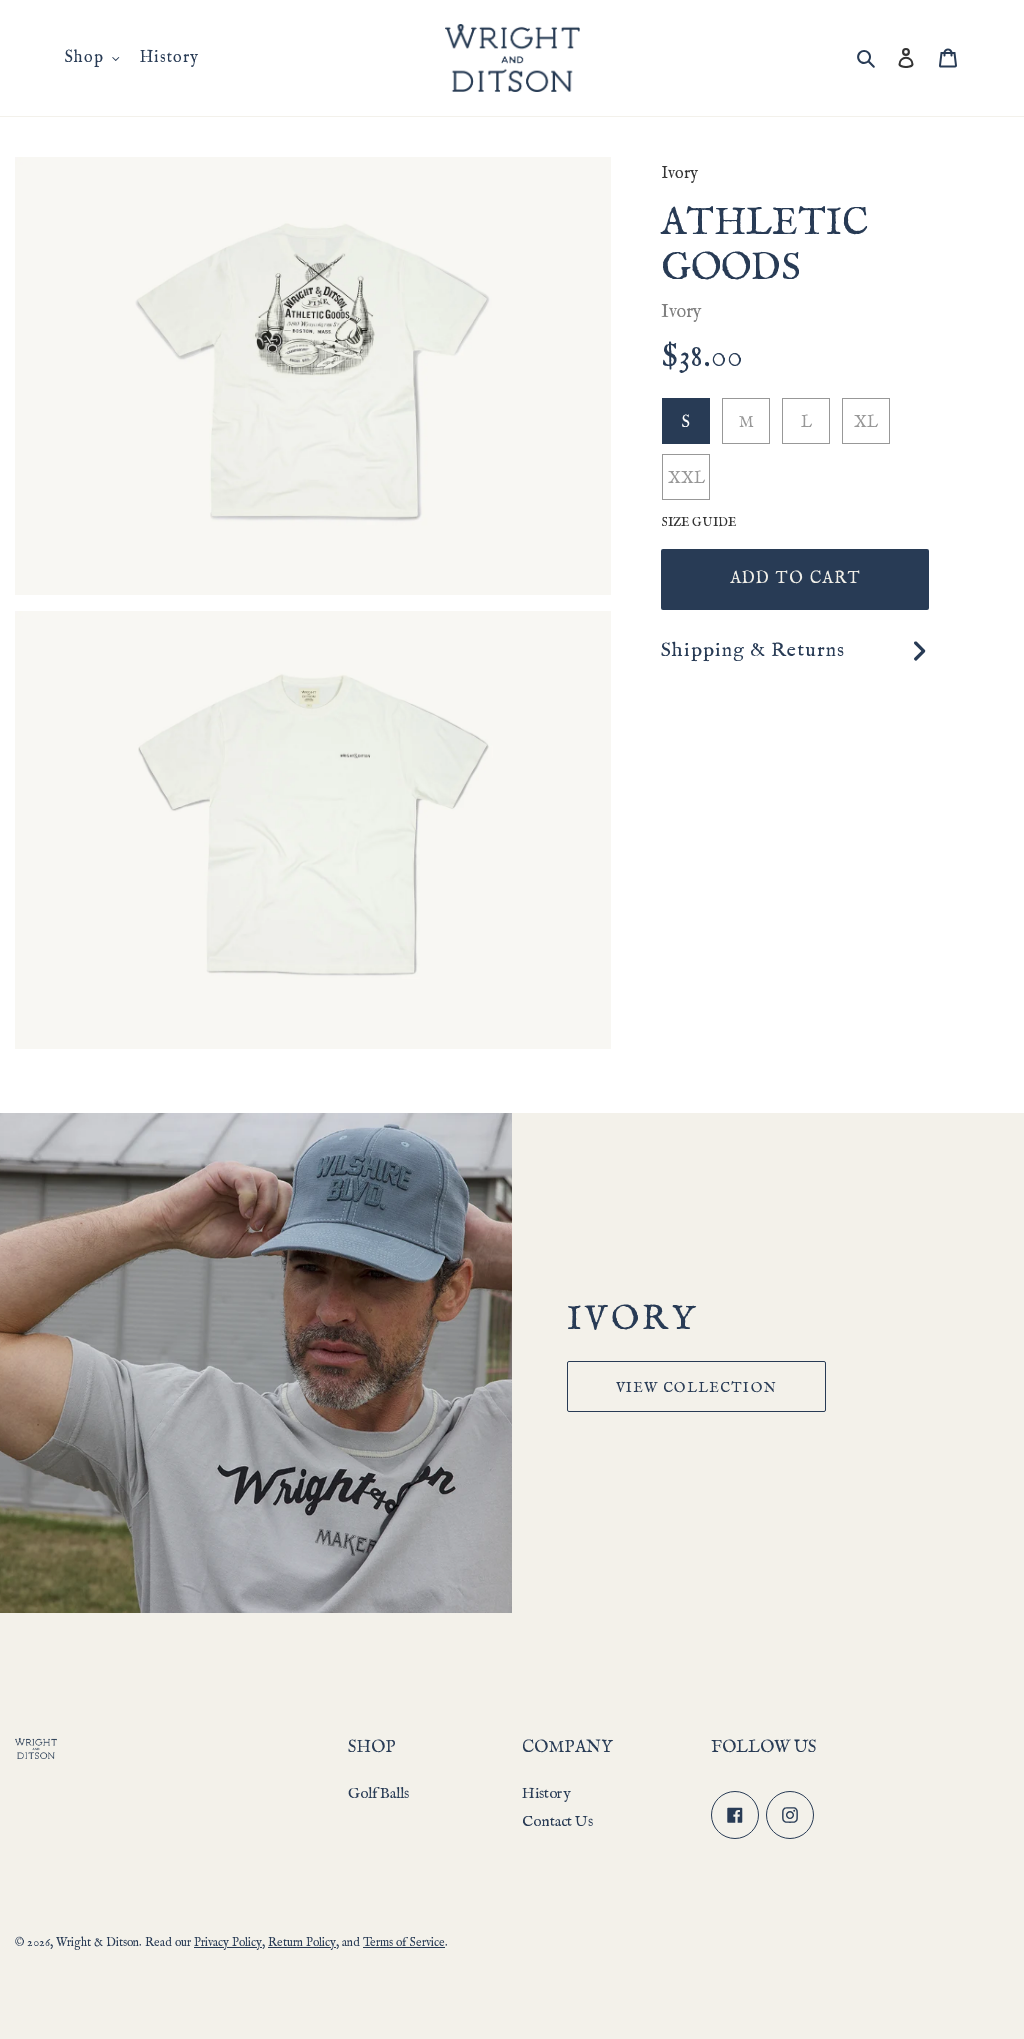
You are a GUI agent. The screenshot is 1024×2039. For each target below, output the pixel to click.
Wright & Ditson (97, 1942)
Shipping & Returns (753, 650)
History (546, 1793)
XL (866, 423)
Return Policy (302, 1942)
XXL (686, 479)
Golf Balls (378, 1793)
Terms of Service (404, 1942)
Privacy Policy (228, 1942)
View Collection (696, 1388)
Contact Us (557, 1821)
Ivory (679, 174)
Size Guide (698, 522)
